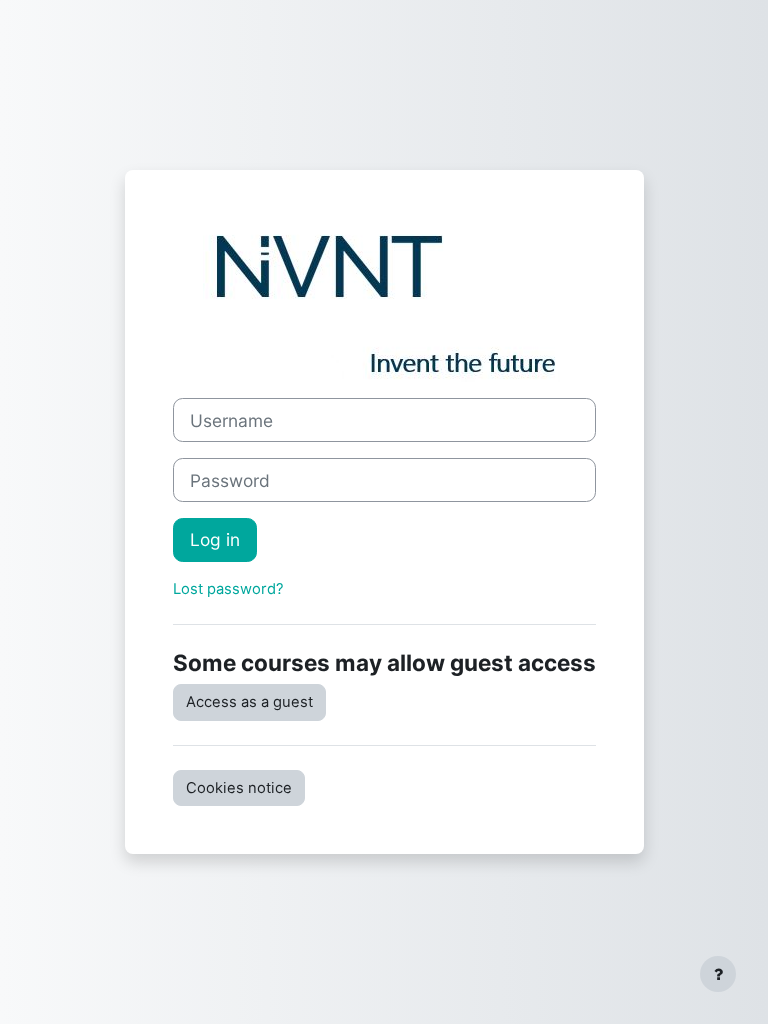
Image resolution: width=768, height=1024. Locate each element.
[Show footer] (718, 974)
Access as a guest (249, 702)
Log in (215, 539)
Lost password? (228, 589)
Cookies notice (239, 788)
